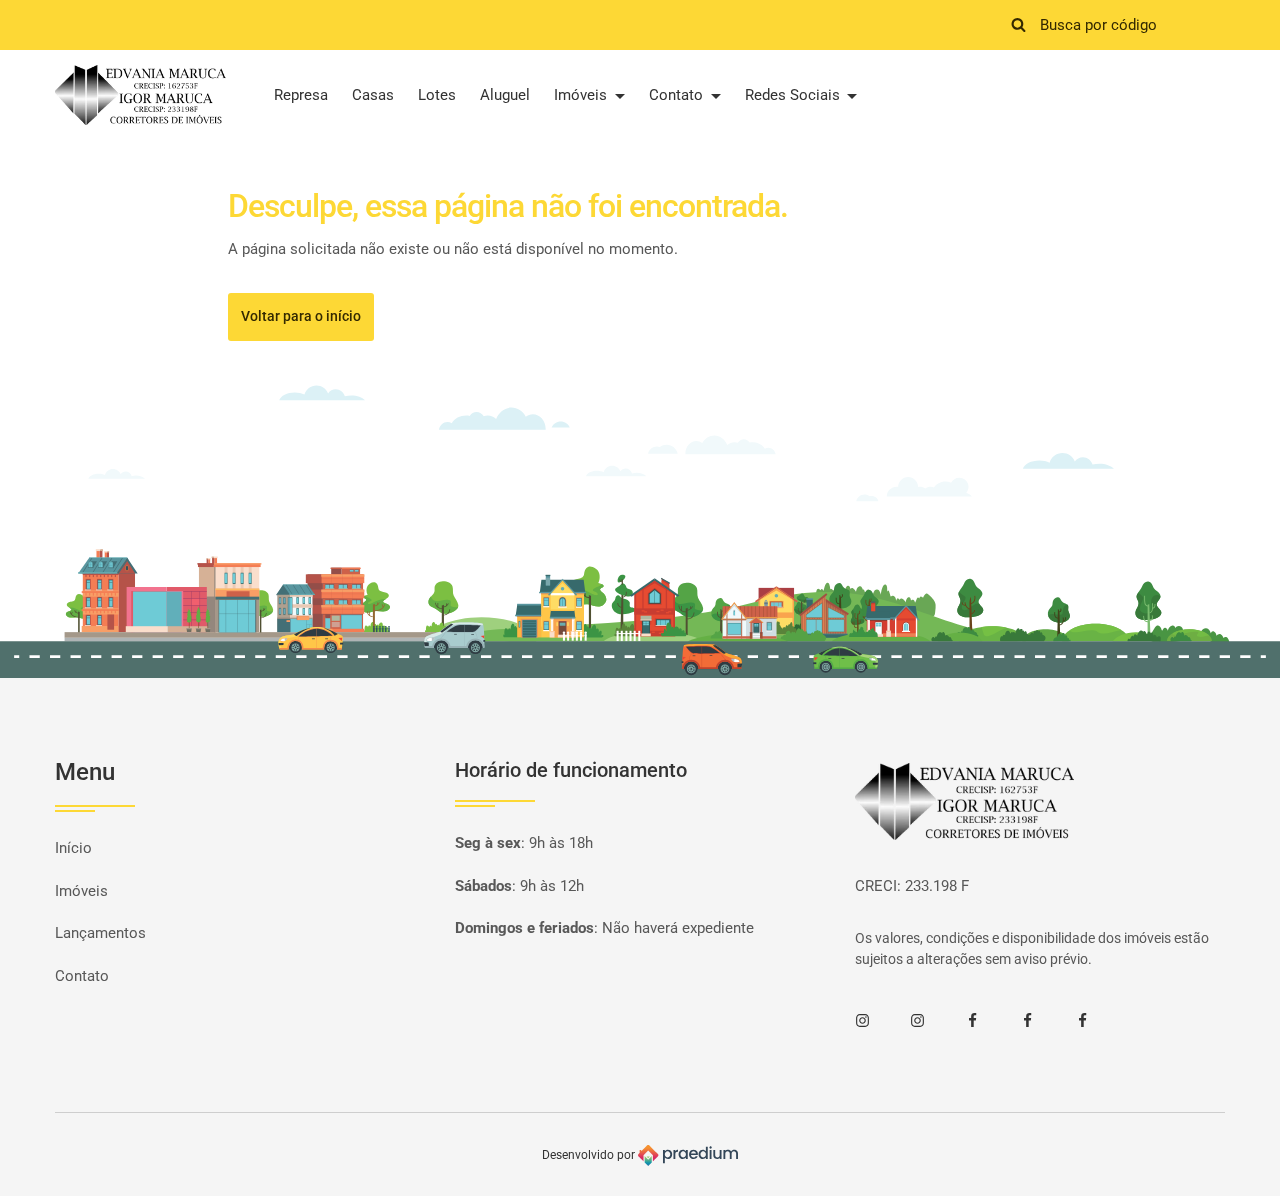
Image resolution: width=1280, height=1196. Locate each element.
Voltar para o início (301, 316)
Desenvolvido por (590, 1155)
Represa (301, 95)
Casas (373, 95)
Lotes (437, 95)
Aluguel (505, 95)
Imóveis (582, 95)
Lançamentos (100, 933)
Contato (678, 95)
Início (73, 848)
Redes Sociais (794, 95)
